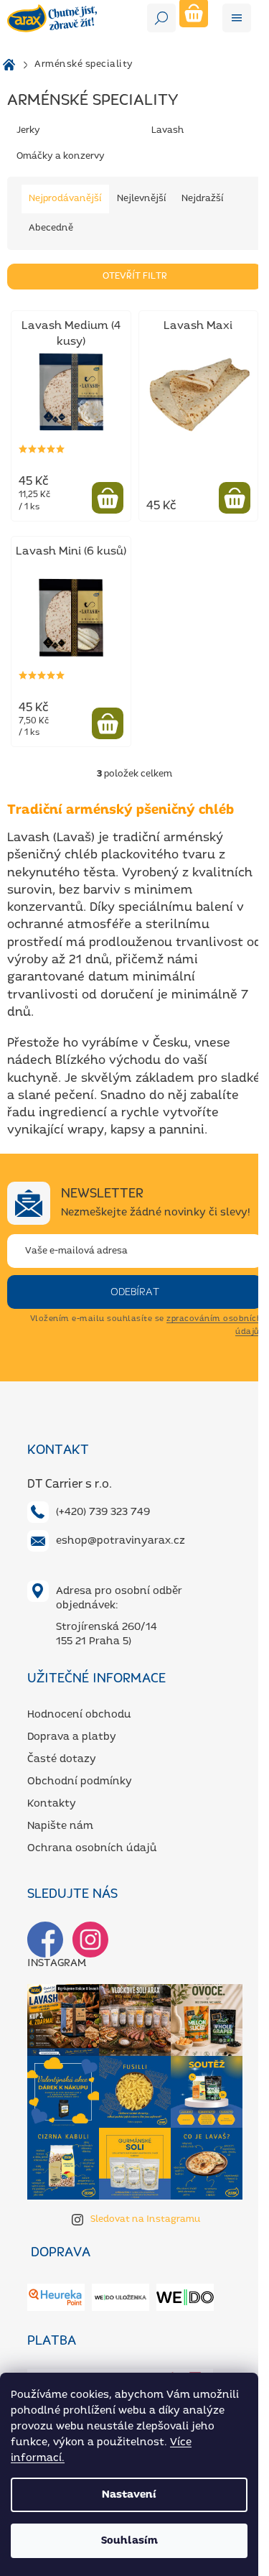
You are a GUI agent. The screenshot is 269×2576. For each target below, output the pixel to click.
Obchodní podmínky (80, 1782)
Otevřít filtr (135, 276)
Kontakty (52, 1804)
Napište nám (60, 1826)
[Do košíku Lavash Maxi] (235, 498)
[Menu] (237, 18)
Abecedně (51, 228)
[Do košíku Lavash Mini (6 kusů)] (108, 723)
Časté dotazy (62, 1759)
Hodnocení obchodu (79, 1715)
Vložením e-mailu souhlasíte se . (146, 1325)
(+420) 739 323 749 (103, 1512)
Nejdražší (203, 199)
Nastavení (129, 2495)
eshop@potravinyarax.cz (121, 1541)
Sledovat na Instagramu (146, 2219)
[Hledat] (161, 18)
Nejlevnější (142, 199)
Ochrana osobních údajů (92, 1848)
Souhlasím (129, 2541)
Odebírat (135, 1292)
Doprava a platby (72, 1737)
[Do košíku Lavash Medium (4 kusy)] (108, 498)
